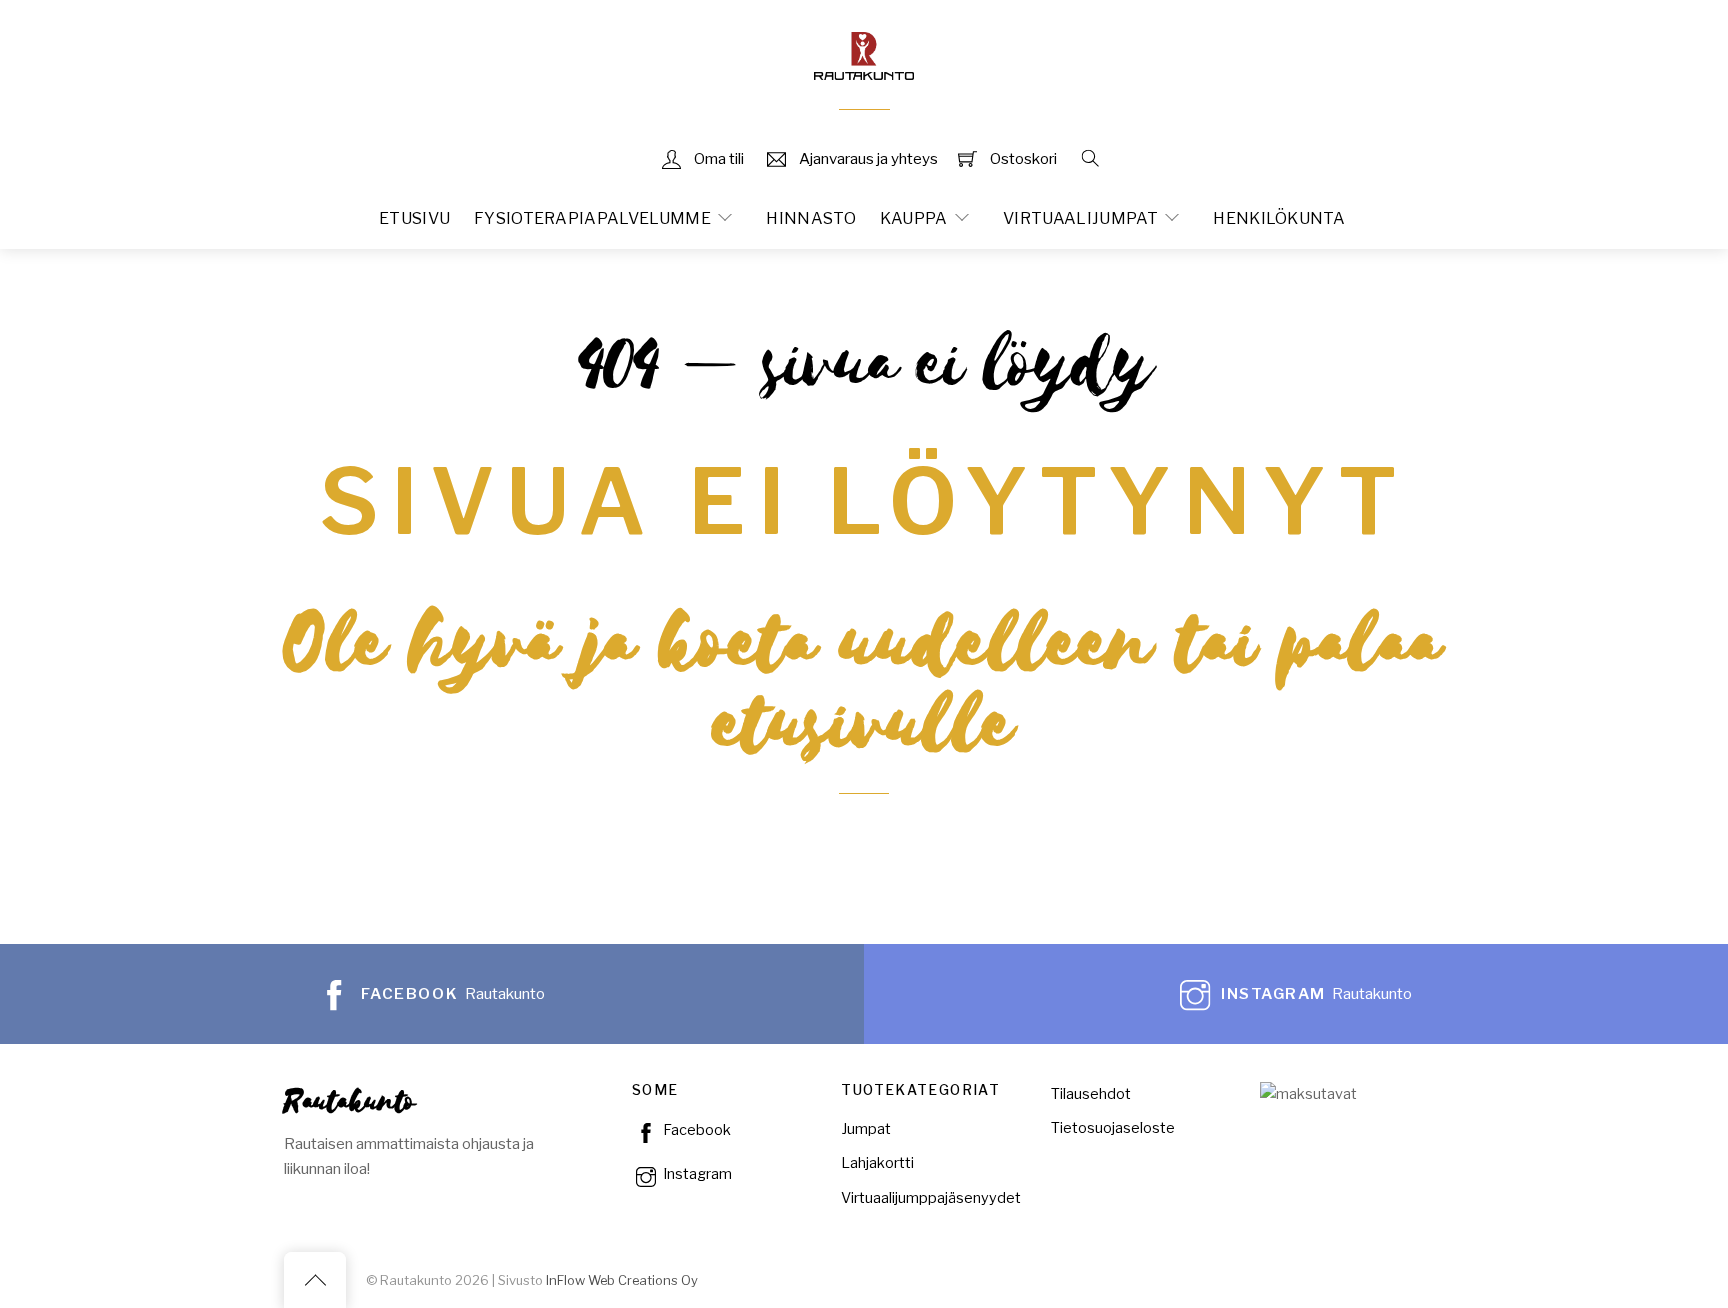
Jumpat (866, 1129)
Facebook (695, 1130)
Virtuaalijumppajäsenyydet (931, 1198)
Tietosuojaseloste (1113, 1128)
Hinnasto (811, 218)
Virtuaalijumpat (1080, 218)
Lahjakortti (877, 1163)
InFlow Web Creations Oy (622, 1280)
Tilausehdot (1091, 1094)
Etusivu (414, 218)
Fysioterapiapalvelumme (592, 218)
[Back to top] (315, 1280)
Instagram (696, 1174)
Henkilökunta (1279, 218)
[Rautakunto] (864, 53)
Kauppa (914, 218)
